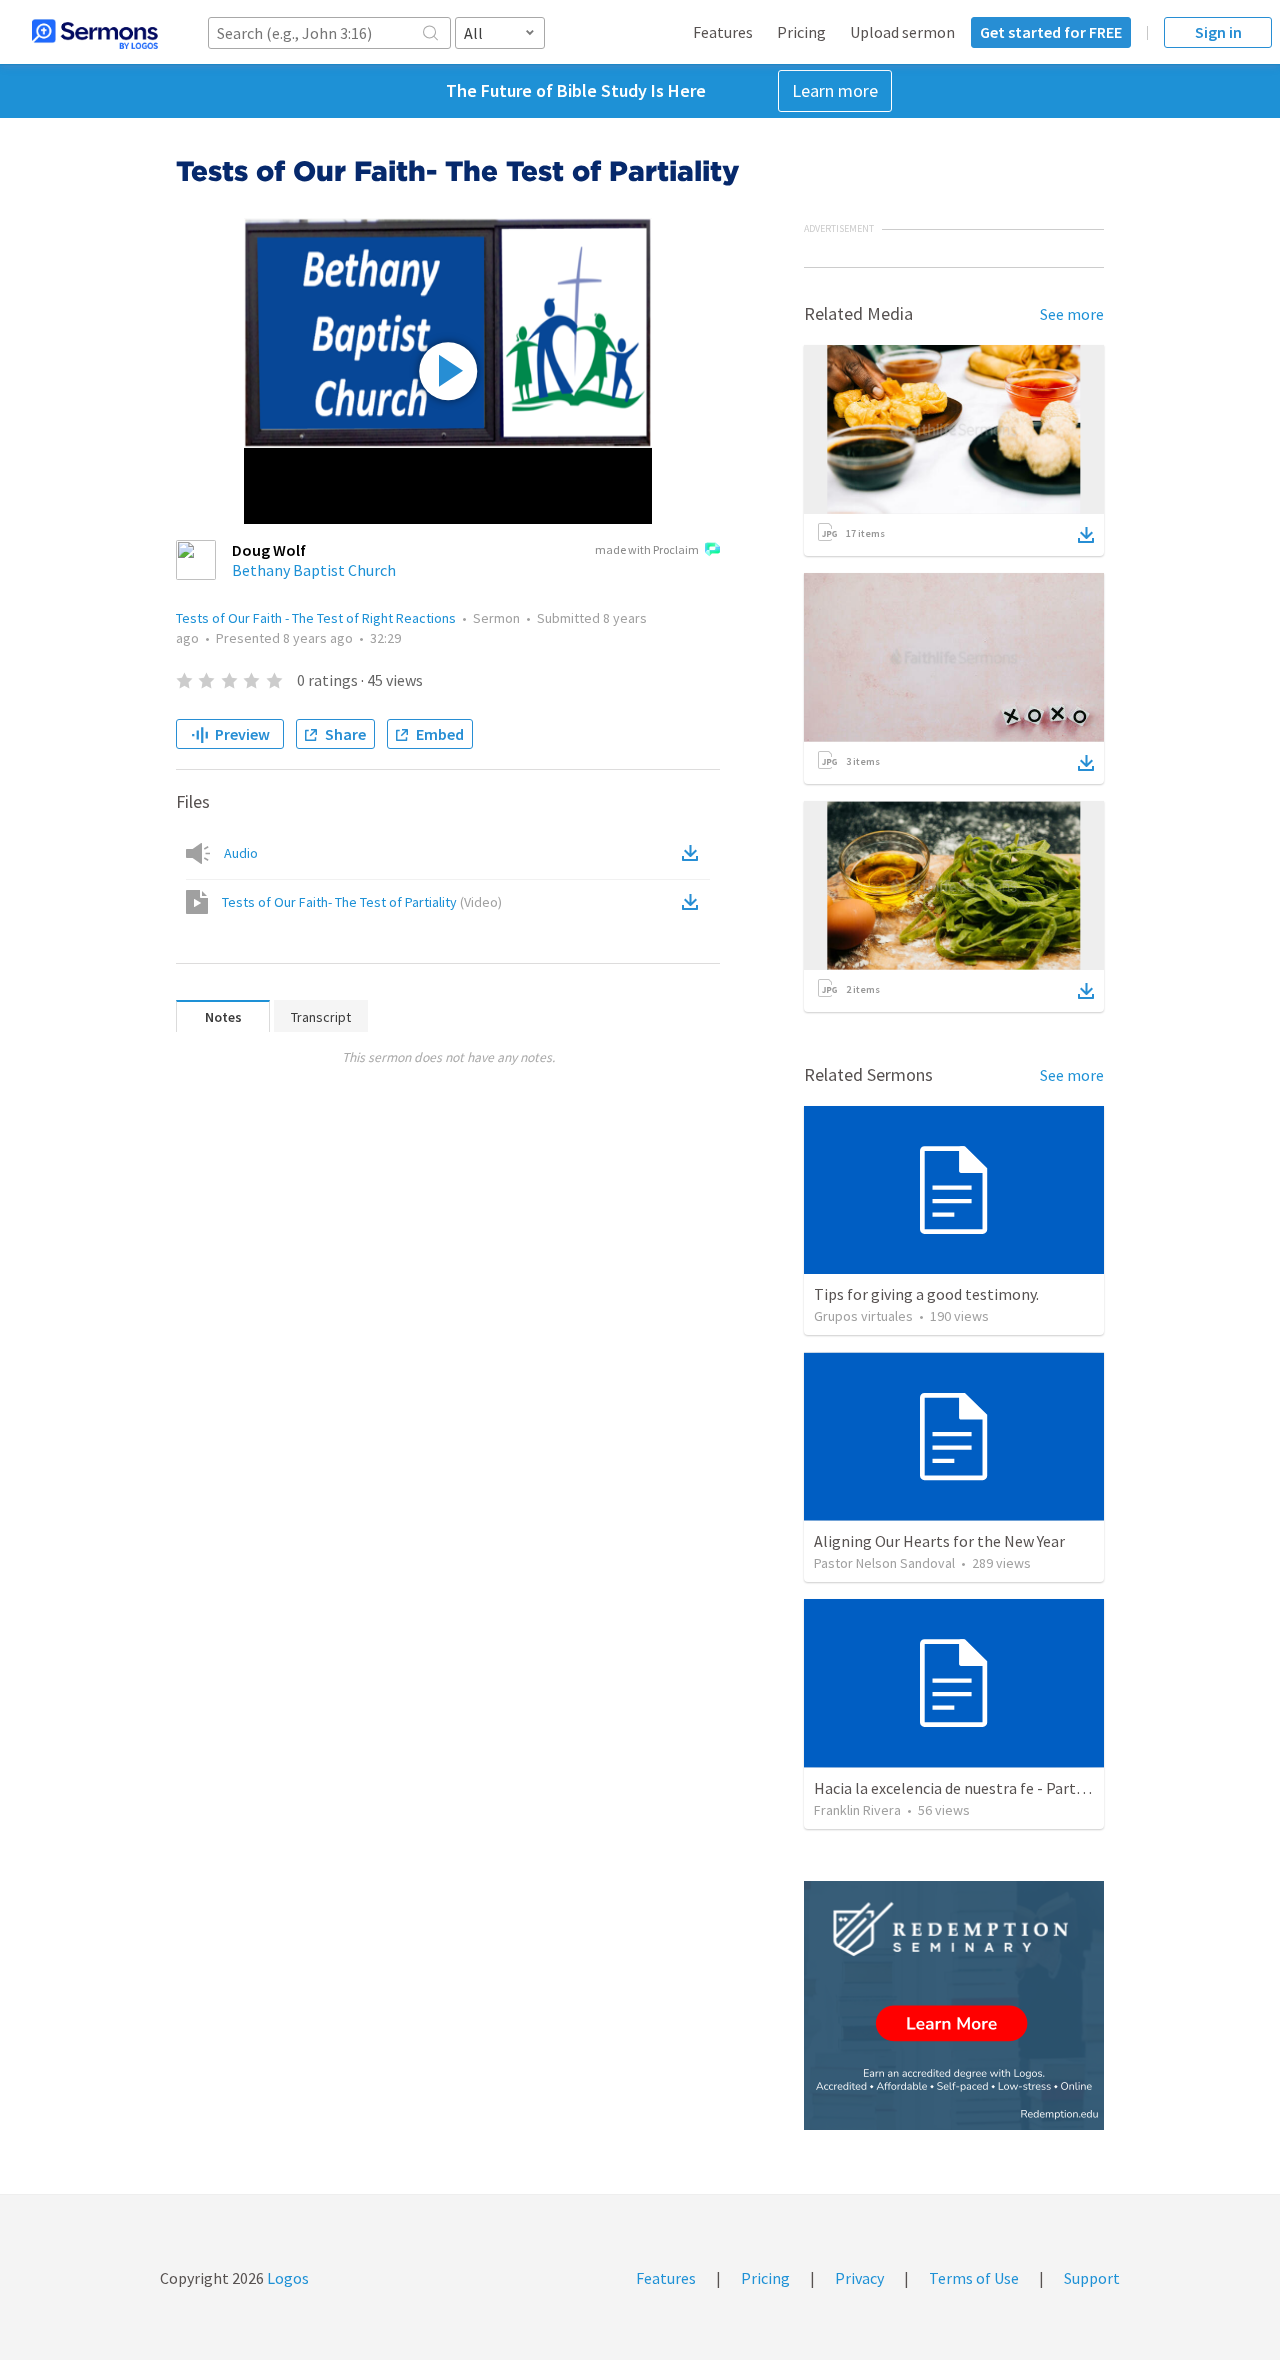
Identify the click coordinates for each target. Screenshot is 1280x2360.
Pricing (801, 32)
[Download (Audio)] (694, 853)
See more (1072, 314)
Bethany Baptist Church (314, 570)
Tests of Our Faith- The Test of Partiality (362, 902)
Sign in (1218, 32)
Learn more (835, 90)
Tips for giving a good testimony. (926, 1294)
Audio (241, 853)
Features (723, 32)
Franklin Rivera (857, 1810)
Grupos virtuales (863, 1316)
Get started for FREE (1051, 32)
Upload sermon (902, 32)
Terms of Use (974, 2278)
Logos (286, 2278)
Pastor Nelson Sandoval (884, 1563)
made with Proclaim (647, 549)
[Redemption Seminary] (954, 2005)
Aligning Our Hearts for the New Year (939, 1541)
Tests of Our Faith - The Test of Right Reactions (316, 618)
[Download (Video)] (694, 902)
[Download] (1086, 535)
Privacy (859, 2278)
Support (1092, 2278)
